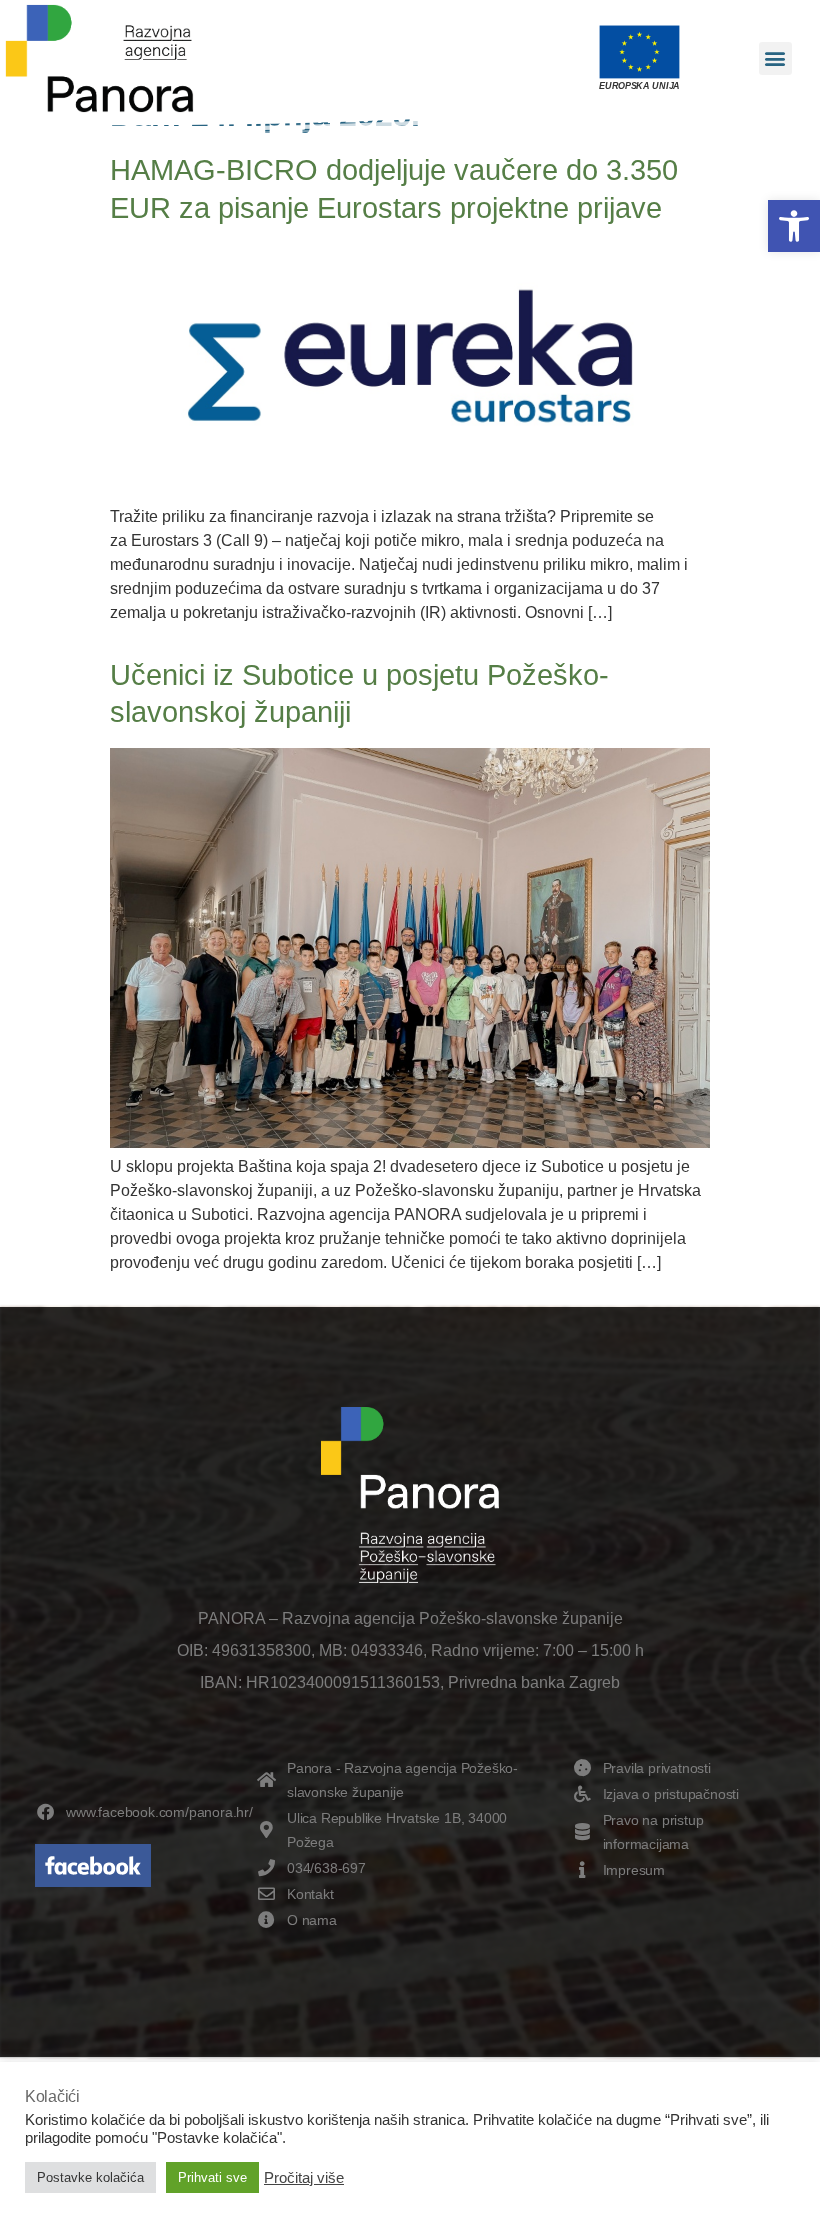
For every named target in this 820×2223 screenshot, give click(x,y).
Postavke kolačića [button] (90, 2177)
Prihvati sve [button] (212, 2177)
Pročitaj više (304, 2178)
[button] (794, 226)
